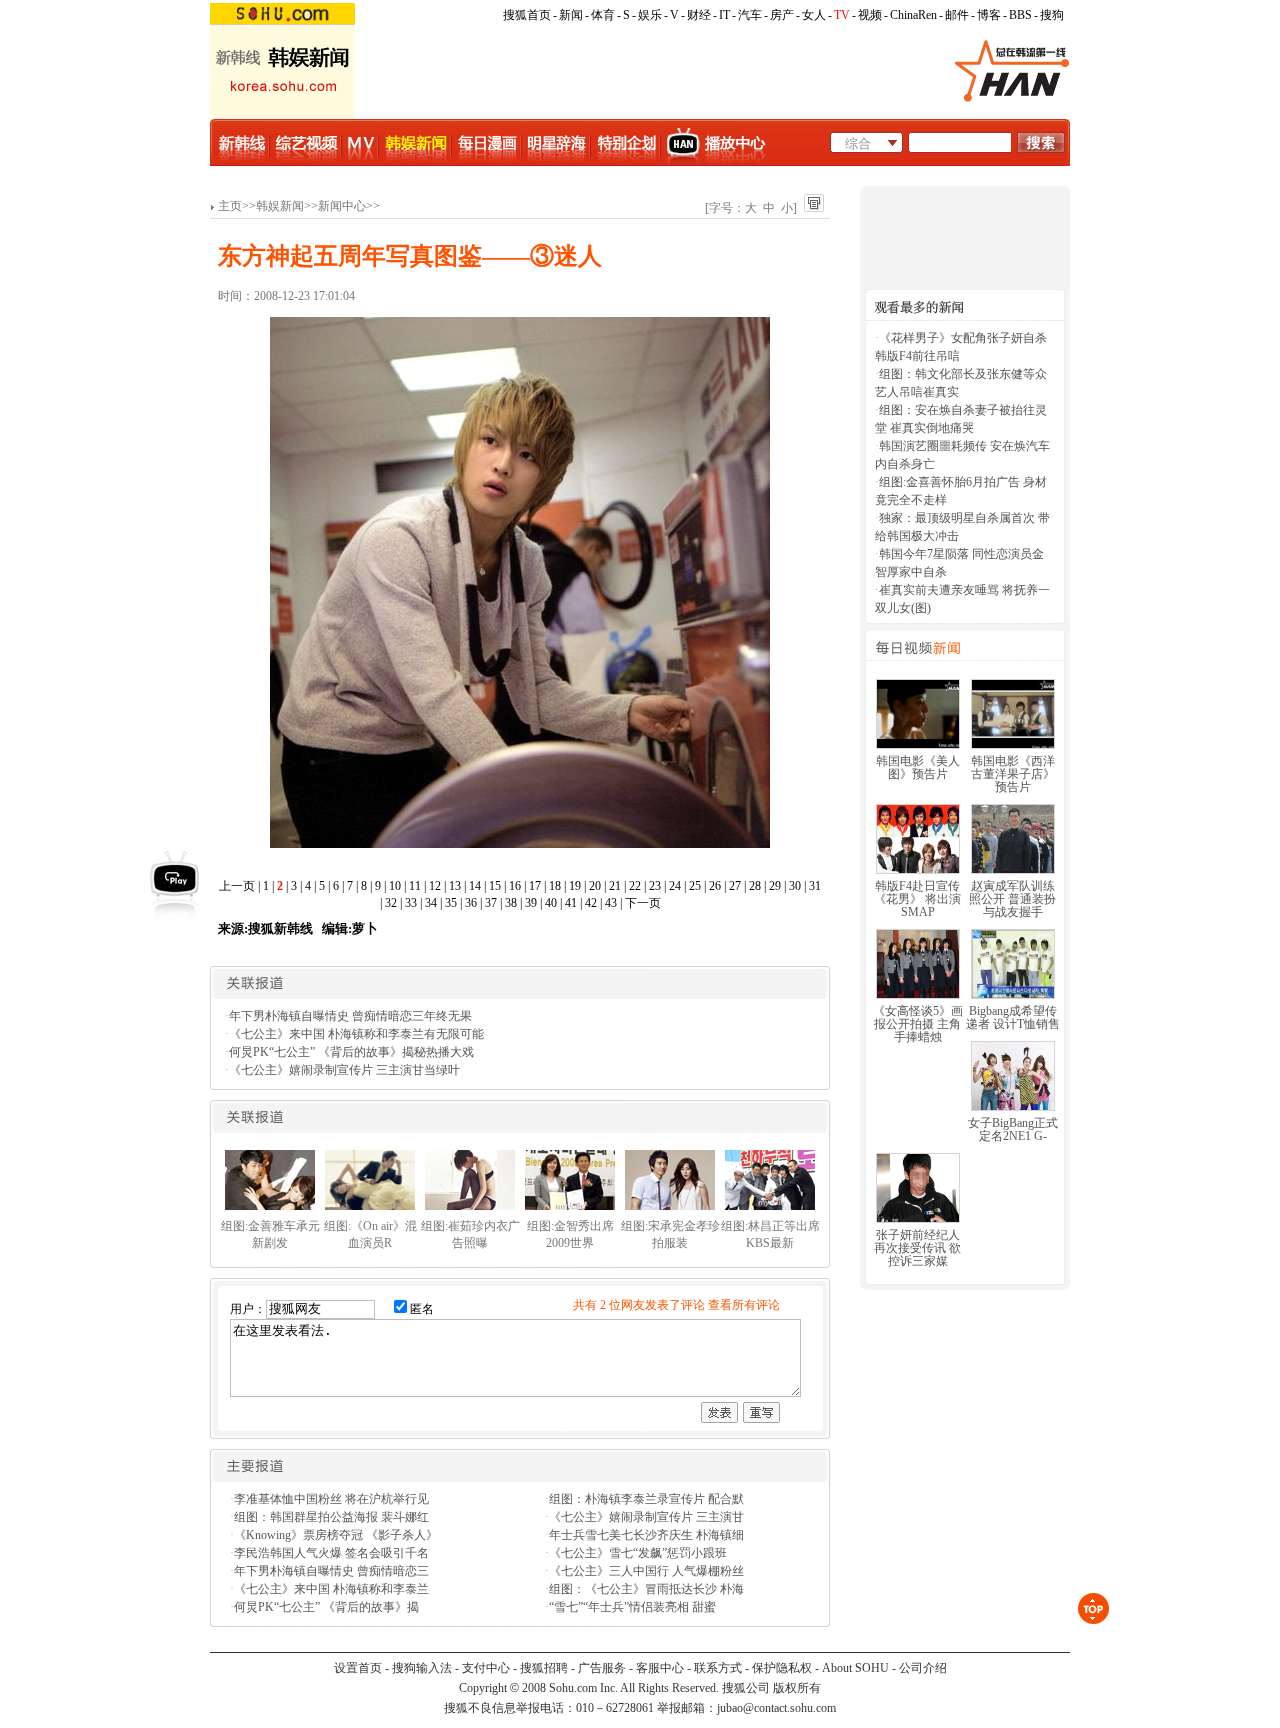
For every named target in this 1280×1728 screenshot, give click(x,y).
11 (415, 886)
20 (595, 886)
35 (451, 903)
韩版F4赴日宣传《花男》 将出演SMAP (917, 899)
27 (735, 886)
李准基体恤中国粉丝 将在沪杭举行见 (331, 1499)
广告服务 (602, 1668)
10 (395, 886)
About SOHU (855, 1668)
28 (755, 886)
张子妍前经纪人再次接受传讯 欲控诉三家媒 (917, 1248)
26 (715, 886)
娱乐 (650, 15)
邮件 (957, 15)
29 (775, 886)
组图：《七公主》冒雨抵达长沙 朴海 (646, 1589)
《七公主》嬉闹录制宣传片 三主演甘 (646, 1517)
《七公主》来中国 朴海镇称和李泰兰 (331, 1589)
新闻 (571, 15)
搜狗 (1052, 15)
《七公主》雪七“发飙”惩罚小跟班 (638, 1553)
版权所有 (797, 1688)
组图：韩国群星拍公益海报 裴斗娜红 (331, 1517)
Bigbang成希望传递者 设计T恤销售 (1013, 1017)
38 (511, 903)
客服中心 (660, 1668)
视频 (870, 15)
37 (491, 903)
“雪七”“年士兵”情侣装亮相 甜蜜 (632, 1607)
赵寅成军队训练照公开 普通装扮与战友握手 (1012, 899)
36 (471, 903)
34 (431, 903)
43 (611, 903)
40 (551, 903)
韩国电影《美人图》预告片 (918, 767)
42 (591, 903)
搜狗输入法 (422, 1668)
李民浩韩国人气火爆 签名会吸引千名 (331, 1553)
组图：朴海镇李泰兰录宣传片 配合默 (646, 1499)
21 (615, 886)
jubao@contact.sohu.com (776, 1708)
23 (655, 886)
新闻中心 (342, 206)
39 (531, 903)
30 (795, 886)
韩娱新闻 (280, 206)
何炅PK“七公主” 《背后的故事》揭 (326, 1607)
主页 (230, 206)
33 (411, 903)
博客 (989, 15)
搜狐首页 (527, 15)
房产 (782, 15)
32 (391, 903)
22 (635, 886)
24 (675, 886)
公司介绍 (923, 1668)
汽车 (750, 15)
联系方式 (718, 1668)
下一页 (643, 903)
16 (515, 886)
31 (815, 886)
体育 (603, 15)
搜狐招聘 (544, 1668)
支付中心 (486, 1668)
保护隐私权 (782, 1668)
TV (842, 15)
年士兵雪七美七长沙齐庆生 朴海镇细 (646, 1535)
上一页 (237, 886)
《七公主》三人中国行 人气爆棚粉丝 (646, 1571)
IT (724, 15)
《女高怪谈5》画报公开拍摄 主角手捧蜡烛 (918, 1024)
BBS (1020, 15)
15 (495, 886)
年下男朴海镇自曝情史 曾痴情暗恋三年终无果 (350, 1016)
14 (475, 886)
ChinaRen (913, 15)
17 (535, 886)
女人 (814, 15)
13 (455, 886)
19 (575, 886)
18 (555, 886)
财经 (699, 15)
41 (571, 903)
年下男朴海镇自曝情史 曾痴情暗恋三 (331, 1571)
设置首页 (358, 1668)
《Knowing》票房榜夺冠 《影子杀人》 (336, 1535)
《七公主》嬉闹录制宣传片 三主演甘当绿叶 (344, 1070)
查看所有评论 (744, 1305)
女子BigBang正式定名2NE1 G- (1013, 1129)
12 (435, 886)
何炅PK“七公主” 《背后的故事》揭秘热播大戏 (351, 1052)
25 (695, 886)
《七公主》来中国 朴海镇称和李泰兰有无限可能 (356, 1034)
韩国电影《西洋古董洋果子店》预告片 (1013, 774)
